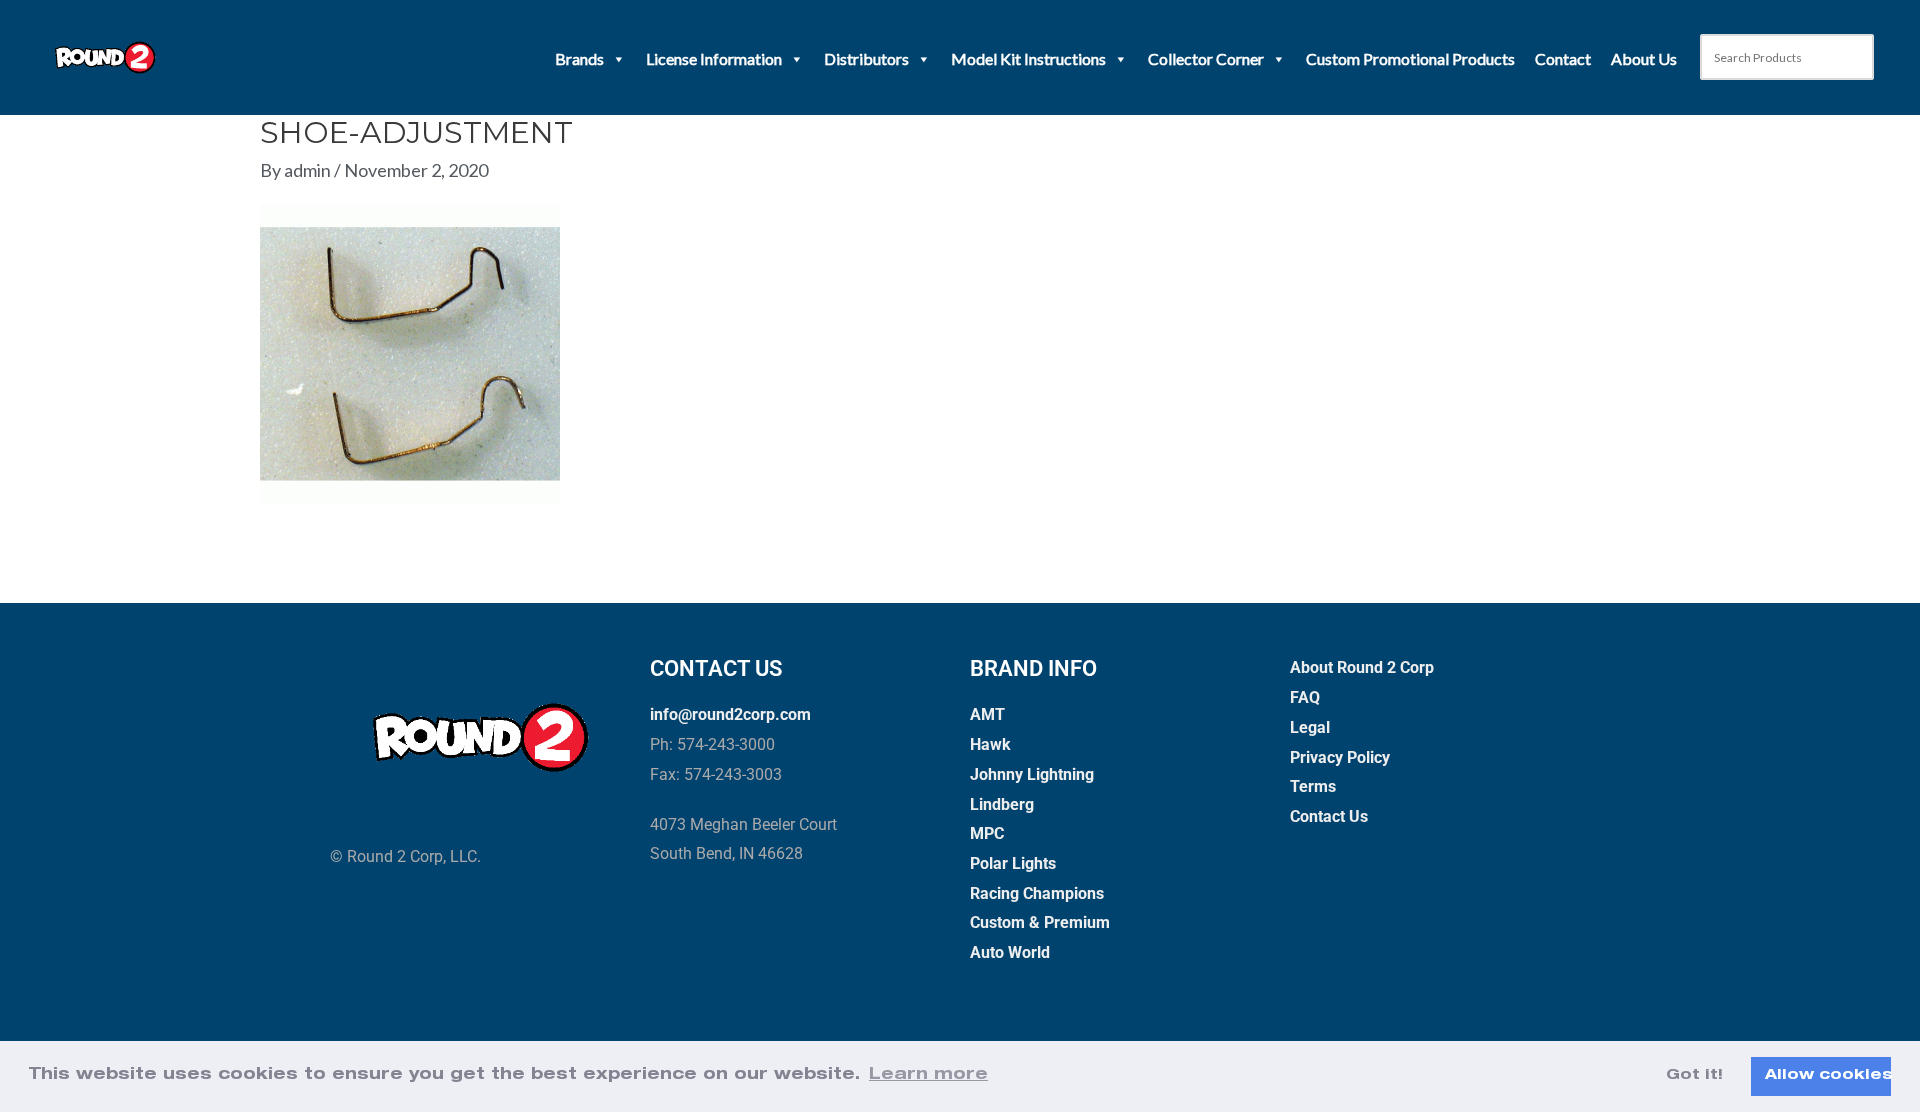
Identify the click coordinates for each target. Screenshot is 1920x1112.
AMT (987, 714)
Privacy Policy (1340, 757)
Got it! (1694, 1076)
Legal (1310, 727)
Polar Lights (1013, 863)
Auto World (1010, 952)
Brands (579, 58)
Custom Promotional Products (1410, 58)
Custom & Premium (1040, 922)
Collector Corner (1206, 58)
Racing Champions (1037, 893)
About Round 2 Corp (1362, 667)
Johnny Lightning (1032, 774)
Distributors (866, 58)
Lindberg (1002, 804)
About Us (1644, 58)
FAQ (1305, 697)
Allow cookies (1828, 1076)
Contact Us (1329, 816)
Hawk (990, 744)
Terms (1313, 786)
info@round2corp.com (730, 714)
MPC (987, 833)
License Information (714, 58)
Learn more (928, 1076)
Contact (1563, 58)
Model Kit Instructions (1028, 58)
